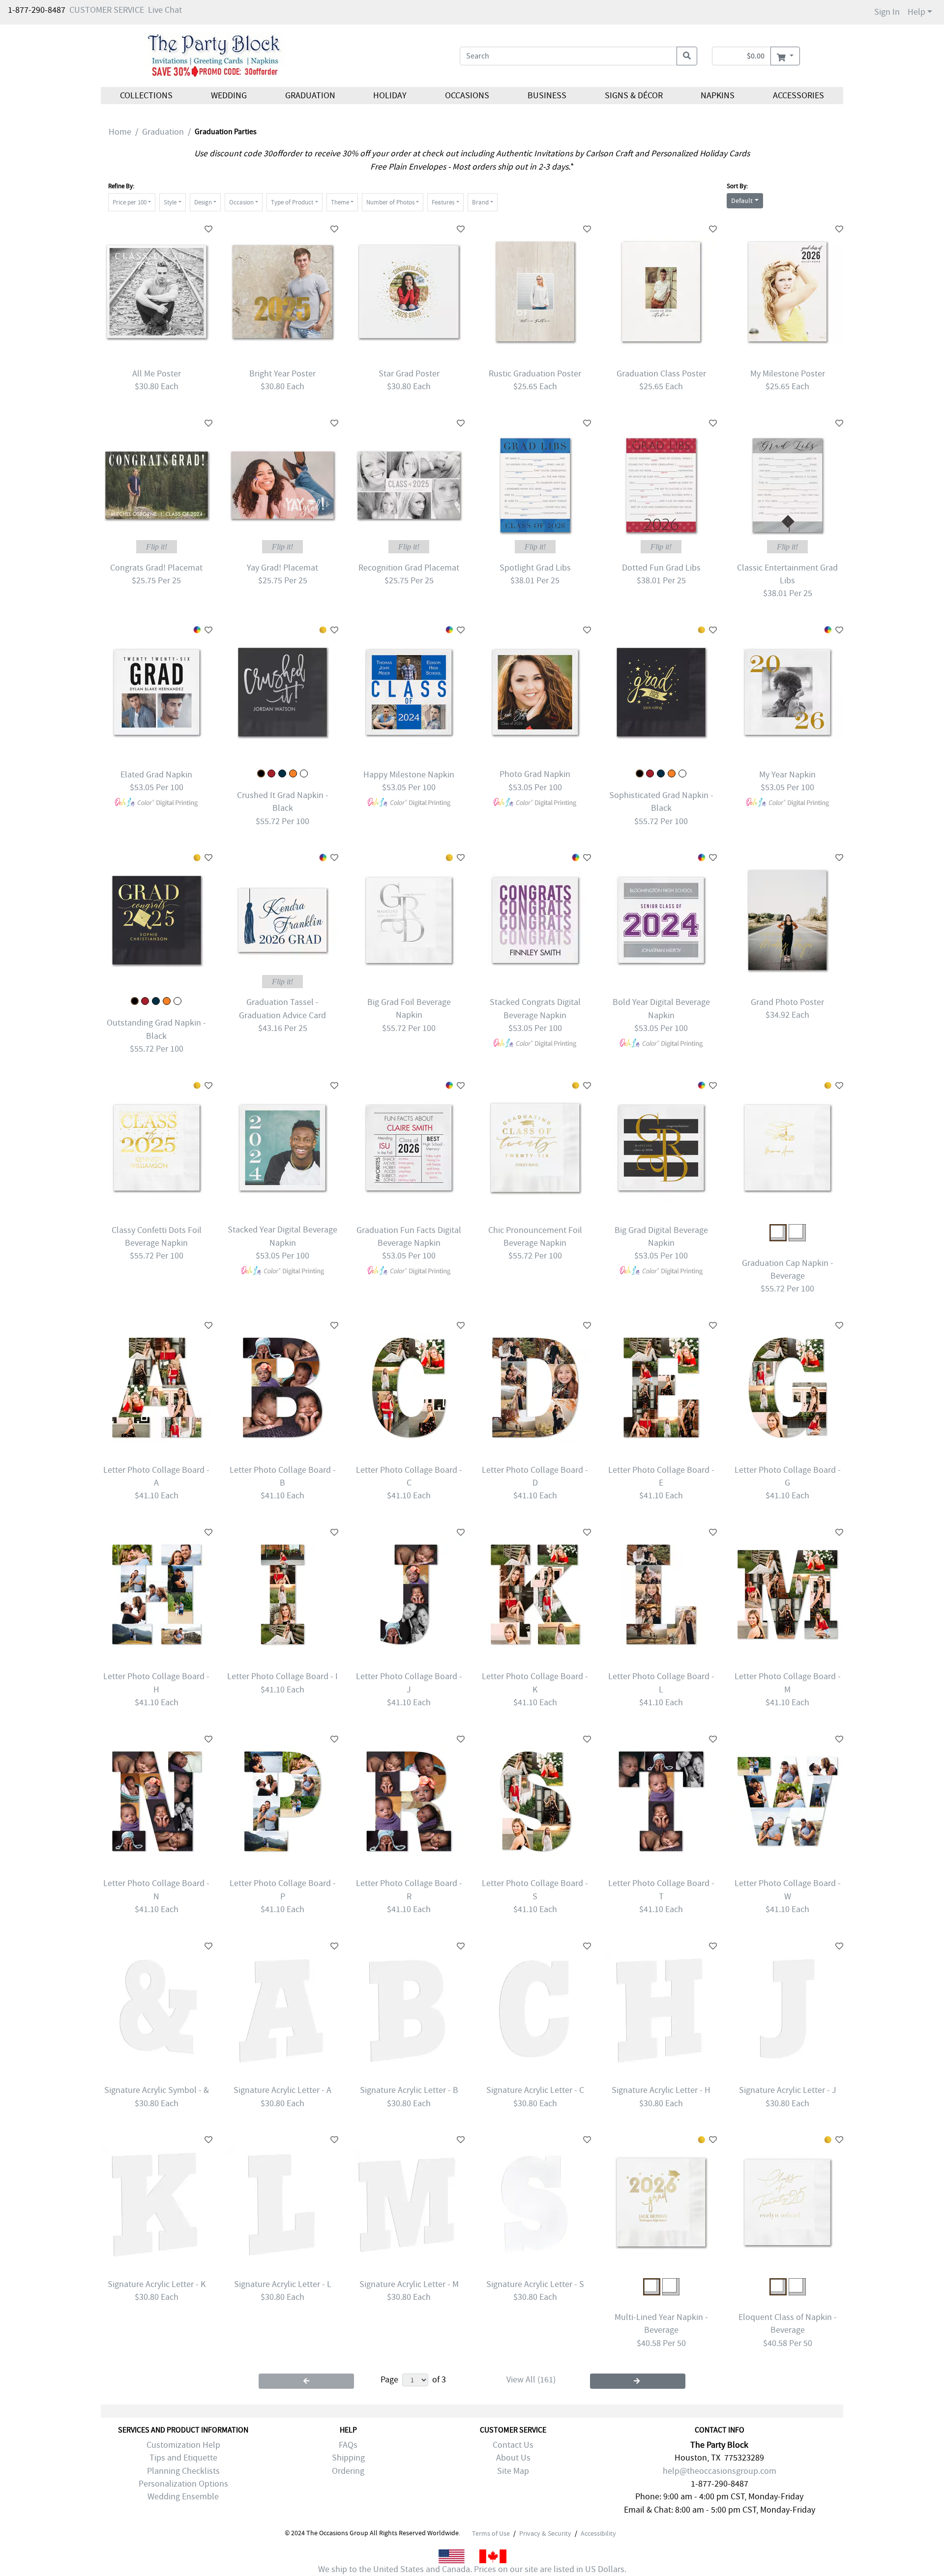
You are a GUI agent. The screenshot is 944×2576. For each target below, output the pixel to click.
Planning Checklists (183, 2471)
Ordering (348, 2471)
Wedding (229, 96)
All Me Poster (157, 374)
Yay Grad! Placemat (282, 568)
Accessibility (598, 2533)
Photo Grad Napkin (535, 774)
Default (742, 200)
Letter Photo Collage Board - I (282, 1676)
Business (547, 96)
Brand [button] (480, 202)
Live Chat (165, 10)
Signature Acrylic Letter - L (283, 2284)
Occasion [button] (241, 202)
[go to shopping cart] (785, 56)
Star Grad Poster (409, 374)
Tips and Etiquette (183, 2458)
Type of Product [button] (292, 202)
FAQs (348, 2445)
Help (916, 12)
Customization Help (183, 2445)
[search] (687, 56)
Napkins (718, 96)
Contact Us (513, 2445)
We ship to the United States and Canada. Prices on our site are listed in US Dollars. (472, 2569)
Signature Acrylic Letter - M (409, 2284)
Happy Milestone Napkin (409, 775)
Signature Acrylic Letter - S (535, 2284)
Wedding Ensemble (183, 2497)
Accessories (798, 96)
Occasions (467, 96)
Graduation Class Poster (661, 374)
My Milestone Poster (788, 374)
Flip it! (157, 547)
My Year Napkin (787, 775)
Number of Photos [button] (390, 202)
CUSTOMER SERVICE (107, 10)
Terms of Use (491, 2533)
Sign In (887, 12)
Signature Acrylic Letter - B (409, 2090)
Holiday (390, 96)
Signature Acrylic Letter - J (788, 2090)
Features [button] (443, 202)
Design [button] (203, 202)
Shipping (348, 2458)
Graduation (310, 96)
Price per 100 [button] (130, 202)
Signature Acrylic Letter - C (535, 2090)
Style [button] (170, 202)
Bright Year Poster (282, 374)
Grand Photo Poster (787, 1002)
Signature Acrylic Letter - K (157, 2284)
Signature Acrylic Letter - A (282, 2090)
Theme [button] (340, 202)
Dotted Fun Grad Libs (661, 568)
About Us (513, 2458)
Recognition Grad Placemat (409, 568)
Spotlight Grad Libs (535, 568)
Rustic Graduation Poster (535, 374)
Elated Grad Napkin (156, 775)
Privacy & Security (545, 2533)
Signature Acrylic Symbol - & (157, 2090)
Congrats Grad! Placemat (156, 568)
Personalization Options (183, 2484)
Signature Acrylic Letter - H (661, 2090)
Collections (146, 96)
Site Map (513, 2471)
